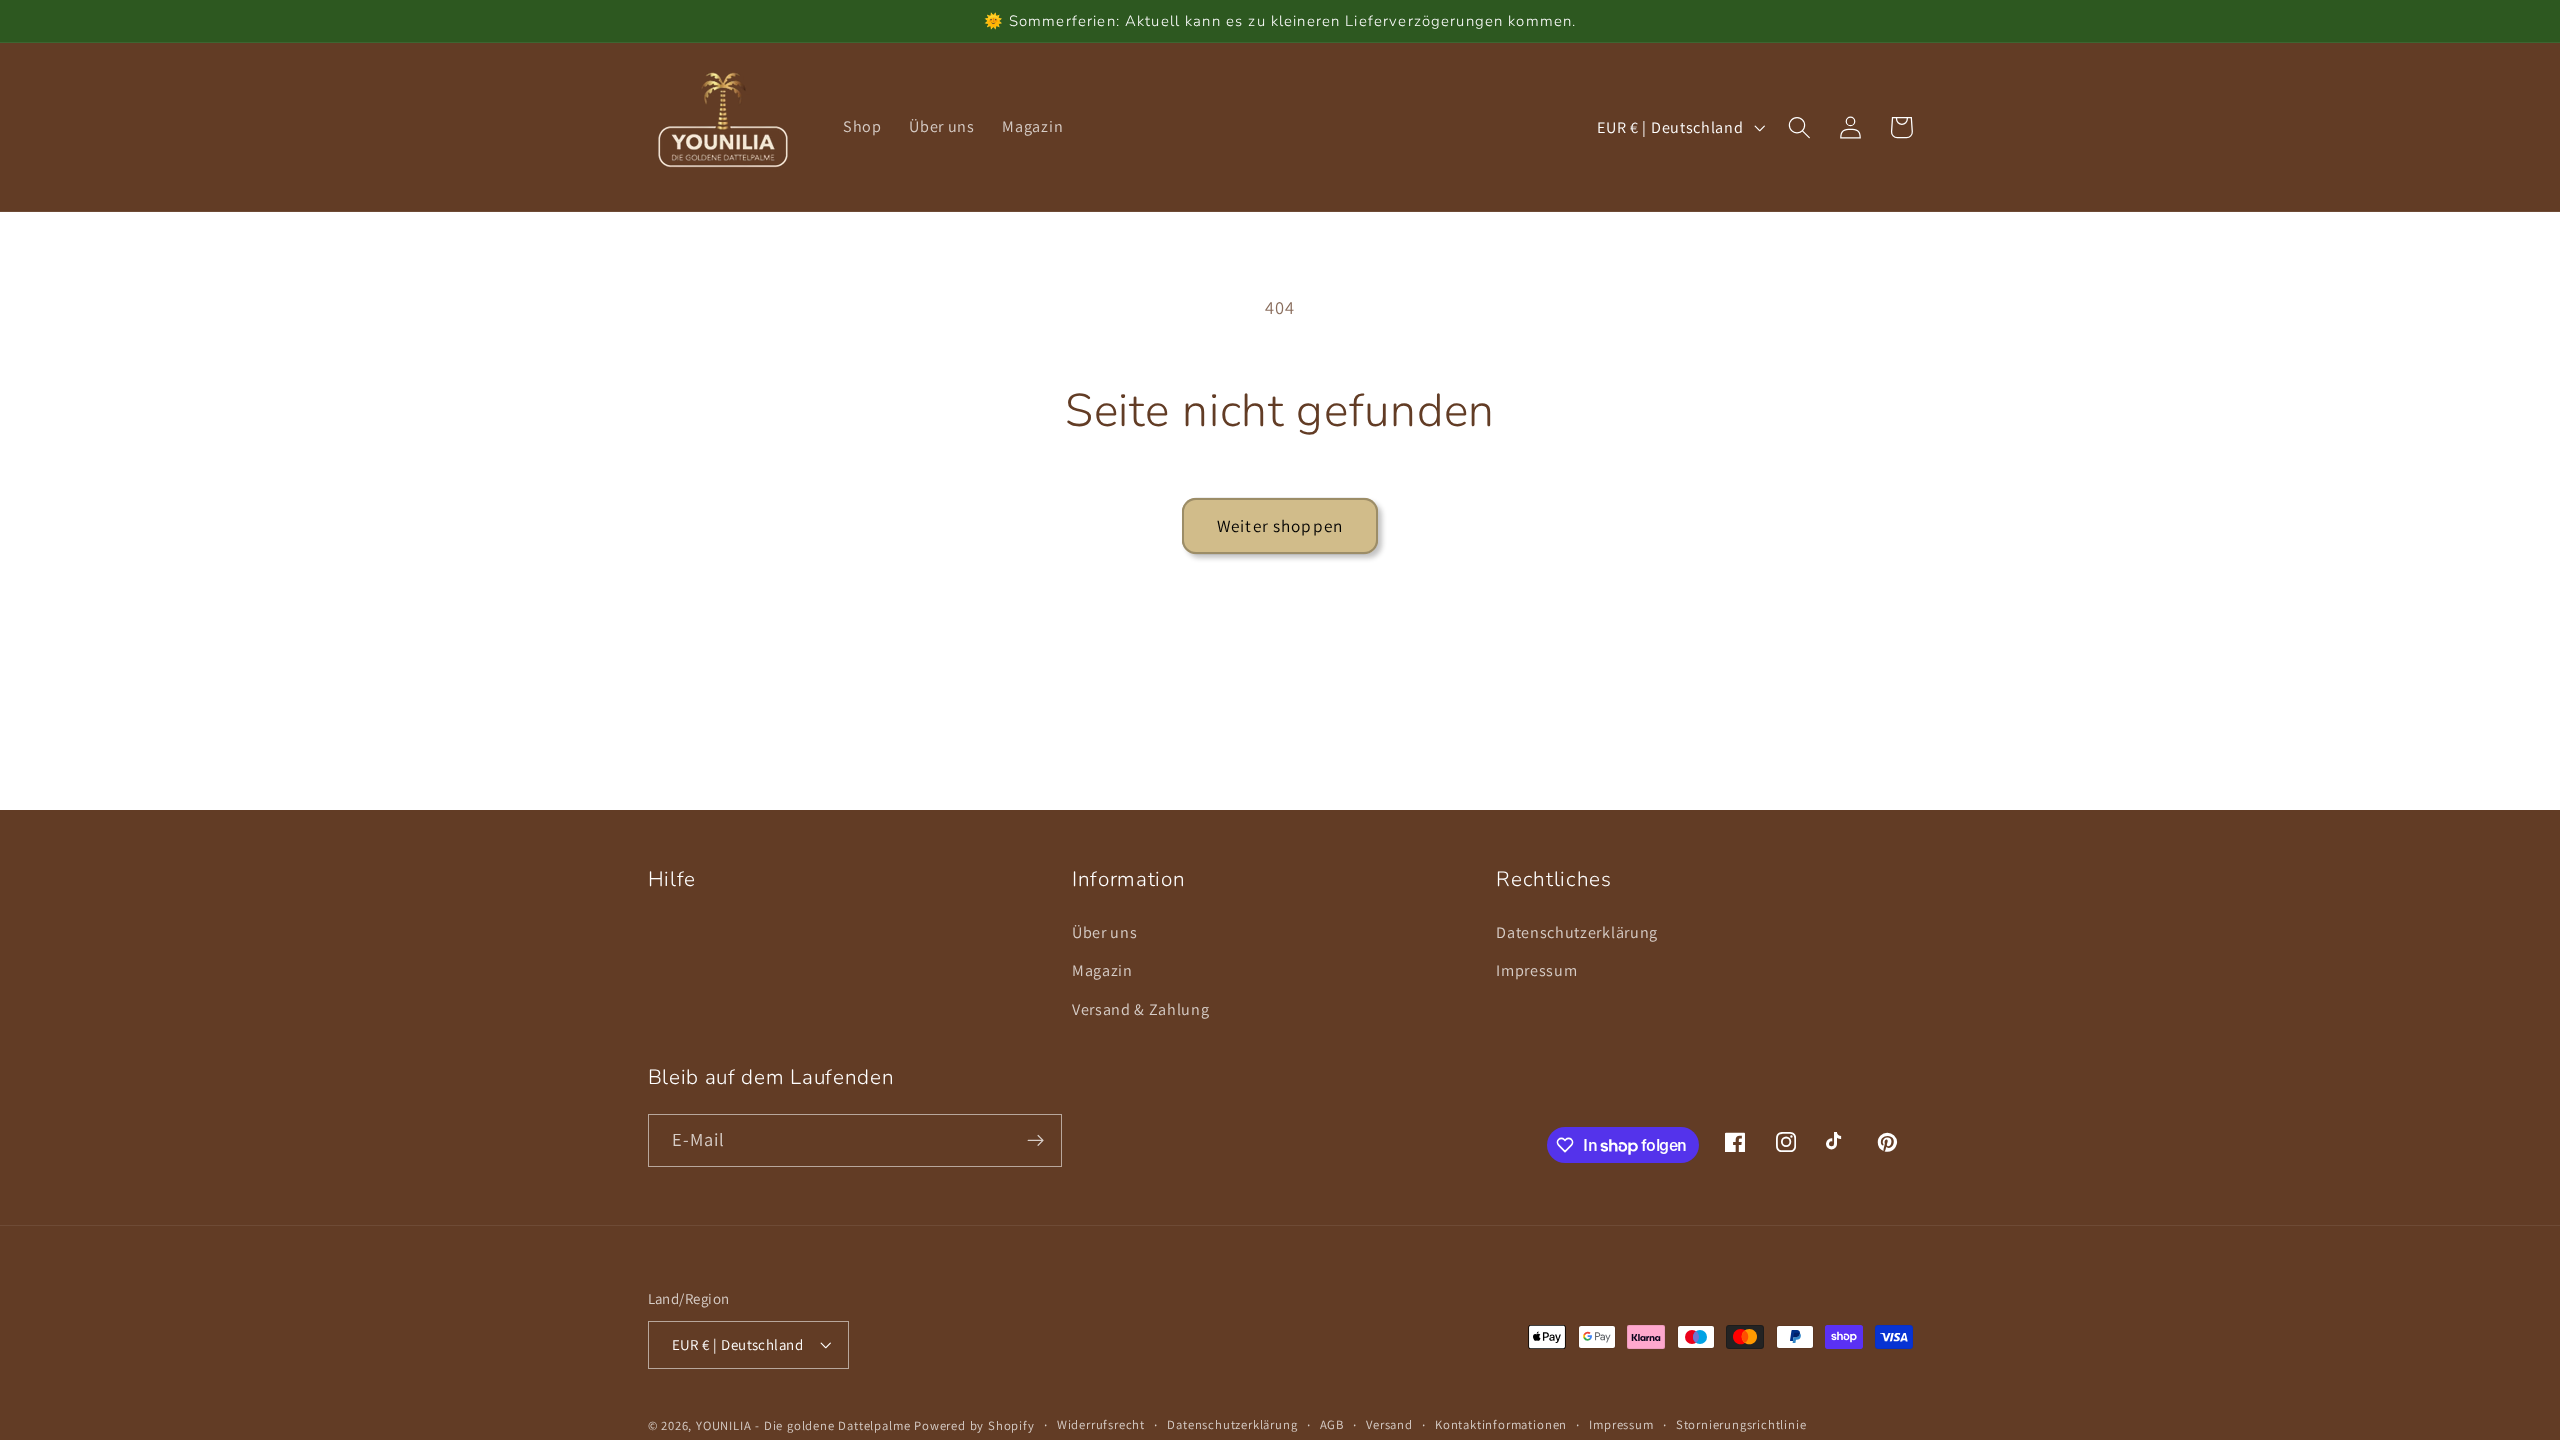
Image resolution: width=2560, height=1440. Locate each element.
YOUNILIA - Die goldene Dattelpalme (803, 1425)
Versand (1389, 1424)
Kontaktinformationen (1501, 1424)
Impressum (1536, 970)
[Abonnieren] (1035, 1141)
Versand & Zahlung (1141, 1009)
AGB (1332, 1424)
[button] (1800, 127)
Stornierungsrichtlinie (1741, 1424)
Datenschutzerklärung (1577, 932)
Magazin (1102, 970)
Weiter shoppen (1280, 525)
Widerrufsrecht (1101, 1424)
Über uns (1105, 932)
